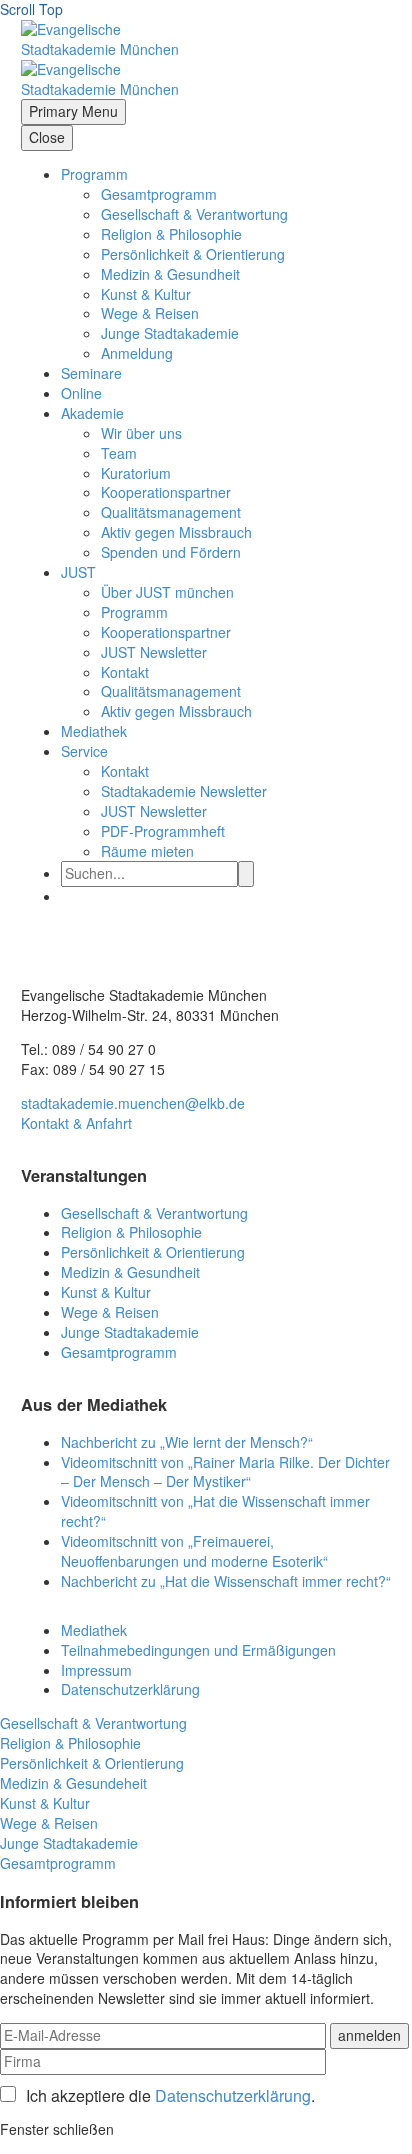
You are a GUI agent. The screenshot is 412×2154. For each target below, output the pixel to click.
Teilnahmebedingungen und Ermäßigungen (198, 1650)
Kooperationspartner (166, 492)
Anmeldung (137, 353)
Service (84, 751)
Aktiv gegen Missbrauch (176, 532)
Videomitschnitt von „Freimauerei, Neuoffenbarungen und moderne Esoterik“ (194, 1551)
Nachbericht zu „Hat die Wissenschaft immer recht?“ (226, 1581)
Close (47, 137)
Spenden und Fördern (171, 552)
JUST (78, 572)
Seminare (91, 373)
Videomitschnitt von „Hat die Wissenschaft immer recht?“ (215, 1511)
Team (119, 453)
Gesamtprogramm (159, 194)
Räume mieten (147, 851)
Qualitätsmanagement (171, 512)
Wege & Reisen (150, 313)
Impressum (96, 1670)
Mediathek (94, 731)
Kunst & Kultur (146, 294)
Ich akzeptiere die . (170, 2096)
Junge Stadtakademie (170, 333)
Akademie (92, 413)
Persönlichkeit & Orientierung (193, 254)
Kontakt (125, 672)
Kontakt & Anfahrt (76, 1123)
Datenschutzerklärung (130, 1689)
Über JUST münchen (167, 592)
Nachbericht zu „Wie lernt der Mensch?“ (187, 1442)
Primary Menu (73, 111)
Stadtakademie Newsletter (184, 791)
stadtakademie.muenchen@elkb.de (133, 1103)
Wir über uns (141, 433)
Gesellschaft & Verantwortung (194, 214)
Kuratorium (136, 473)
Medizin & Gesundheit (170, 274)
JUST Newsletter (154, 652)
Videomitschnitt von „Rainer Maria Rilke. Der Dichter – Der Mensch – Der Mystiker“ (225, 1472)
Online (81, 393)
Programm (94, 174)
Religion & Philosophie (171, 234)
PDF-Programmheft (163, 831)
